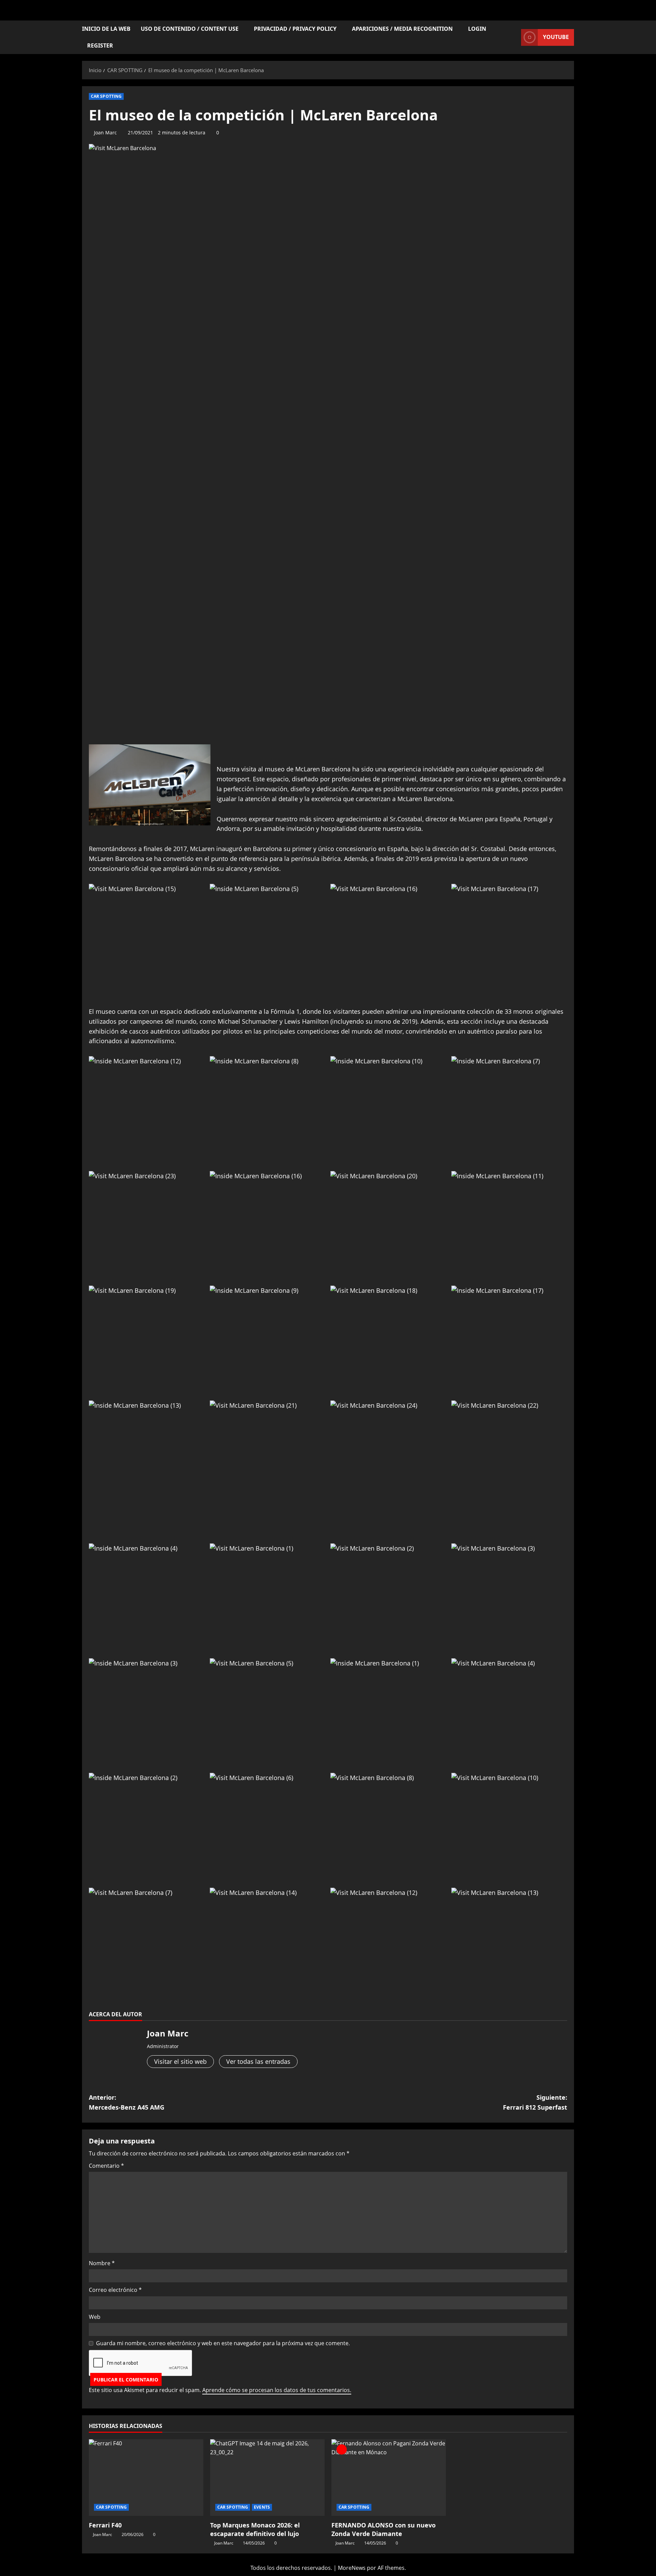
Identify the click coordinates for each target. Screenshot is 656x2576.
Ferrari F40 (105, 2525)
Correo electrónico (115, 2290)
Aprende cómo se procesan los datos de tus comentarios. (277, 2390)
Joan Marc (105, 132)
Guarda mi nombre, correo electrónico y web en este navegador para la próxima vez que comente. (223, 2343)
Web (95, 2317)
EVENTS (262, 2507)
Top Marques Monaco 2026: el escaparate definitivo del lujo (255, 2529)
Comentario (106, 2166)
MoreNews (352, 2568)
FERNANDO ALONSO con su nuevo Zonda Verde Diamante (384, 2529)
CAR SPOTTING (106, 96)
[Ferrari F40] (146, 2477)
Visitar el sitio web (180, 2061)
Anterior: (127, 2102)
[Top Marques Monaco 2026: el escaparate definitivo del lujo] (267, 2477)
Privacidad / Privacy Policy (295, 29)
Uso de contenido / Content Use (190, 29)
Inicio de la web (106, 29)
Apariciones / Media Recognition (402, 29)
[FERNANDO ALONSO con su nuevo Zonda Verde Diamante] (389, 2477)
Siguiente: (535, 2102)
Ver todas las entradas (258, 2061)
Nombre (102, 2263)
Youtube (556, 37)
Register (100, 45)
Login (477, 29)
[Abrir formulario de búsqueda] (514, 37)
